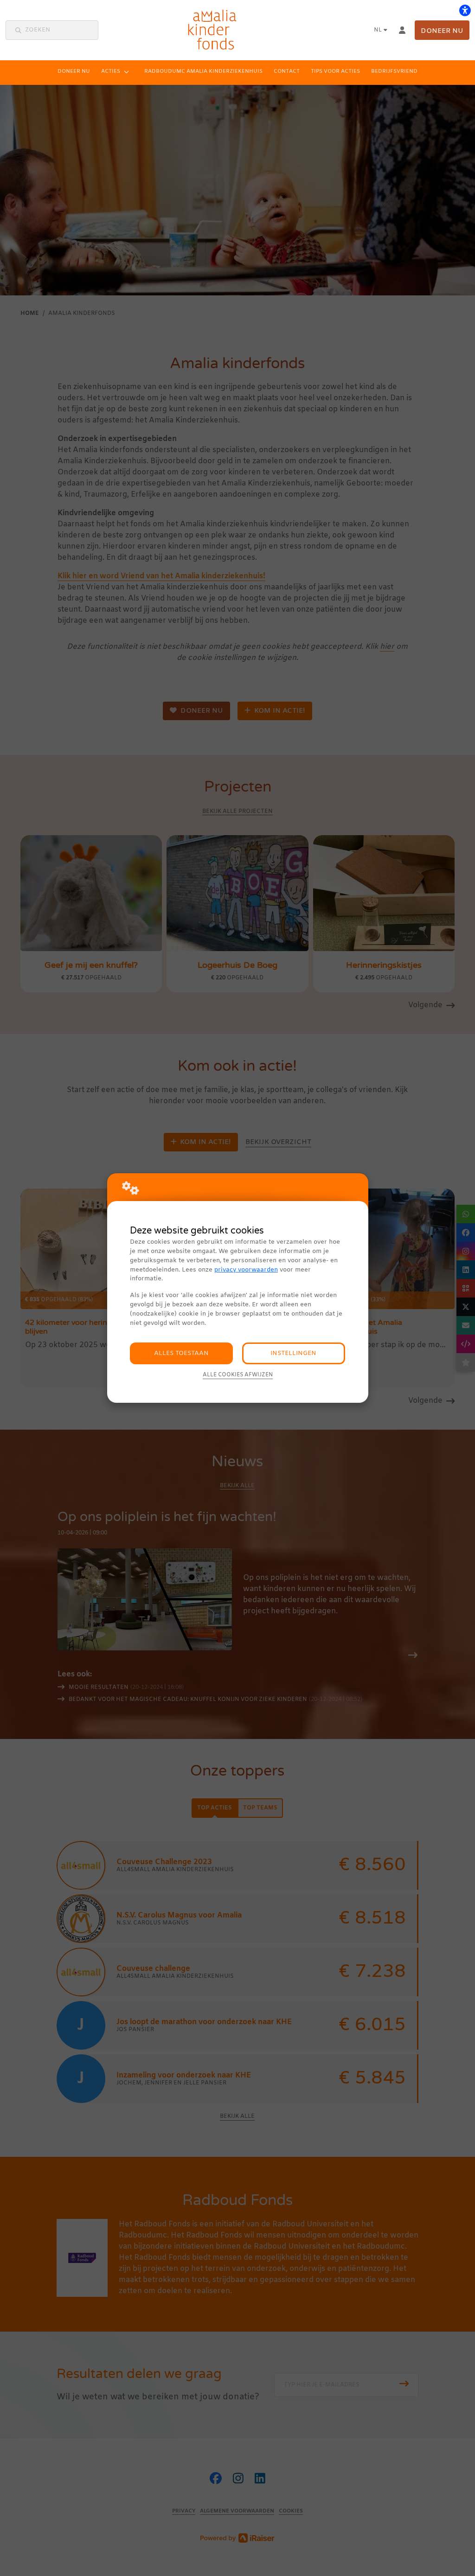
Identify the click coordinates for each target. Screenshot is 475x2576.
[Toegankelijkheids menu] (465, 10)
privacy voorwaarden (246, 1270)
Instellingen (293, 1353)
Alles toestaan (181, 1353)
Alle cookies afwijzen (238, 1375)
